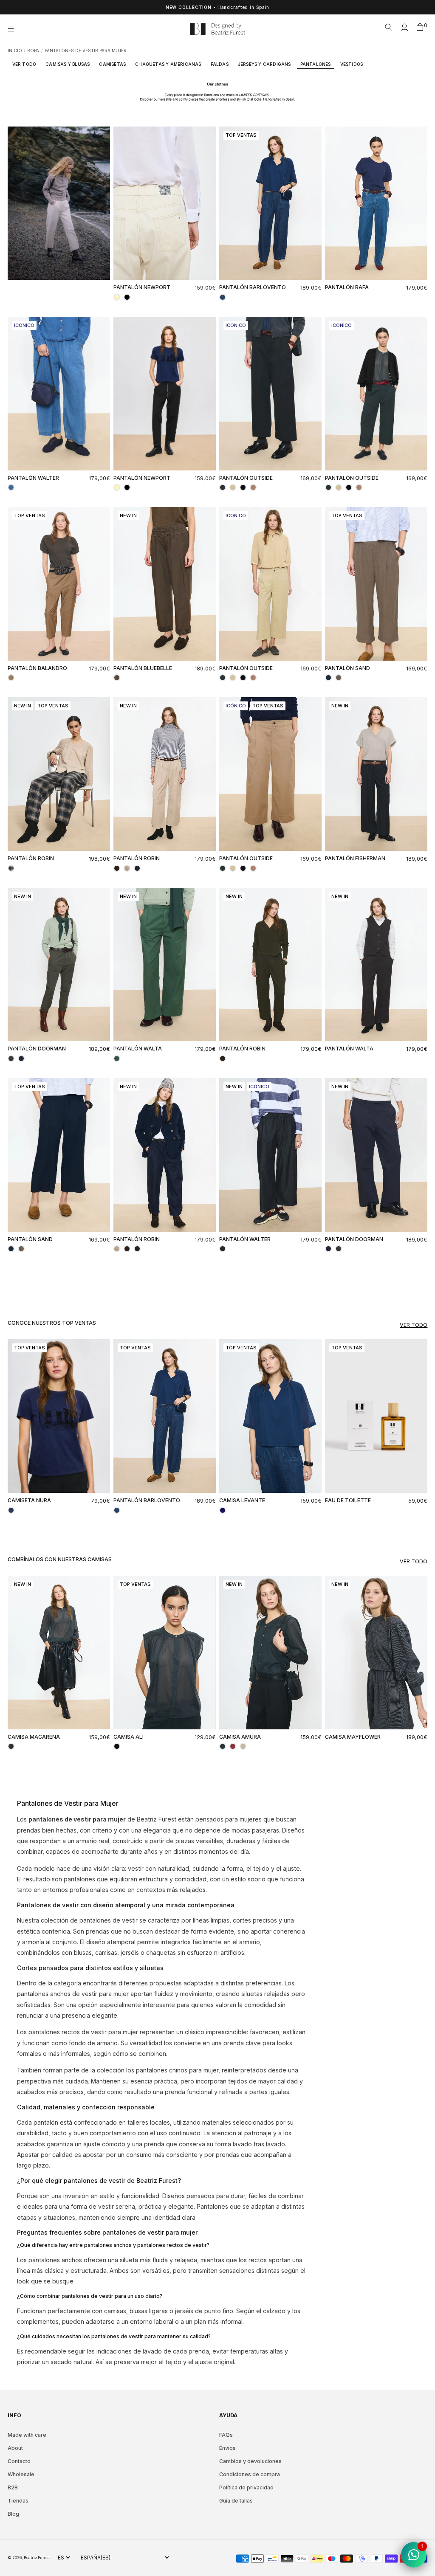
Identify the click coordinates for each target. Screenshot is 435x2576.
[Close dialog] (372, 1185)
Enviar (301, 1374)
